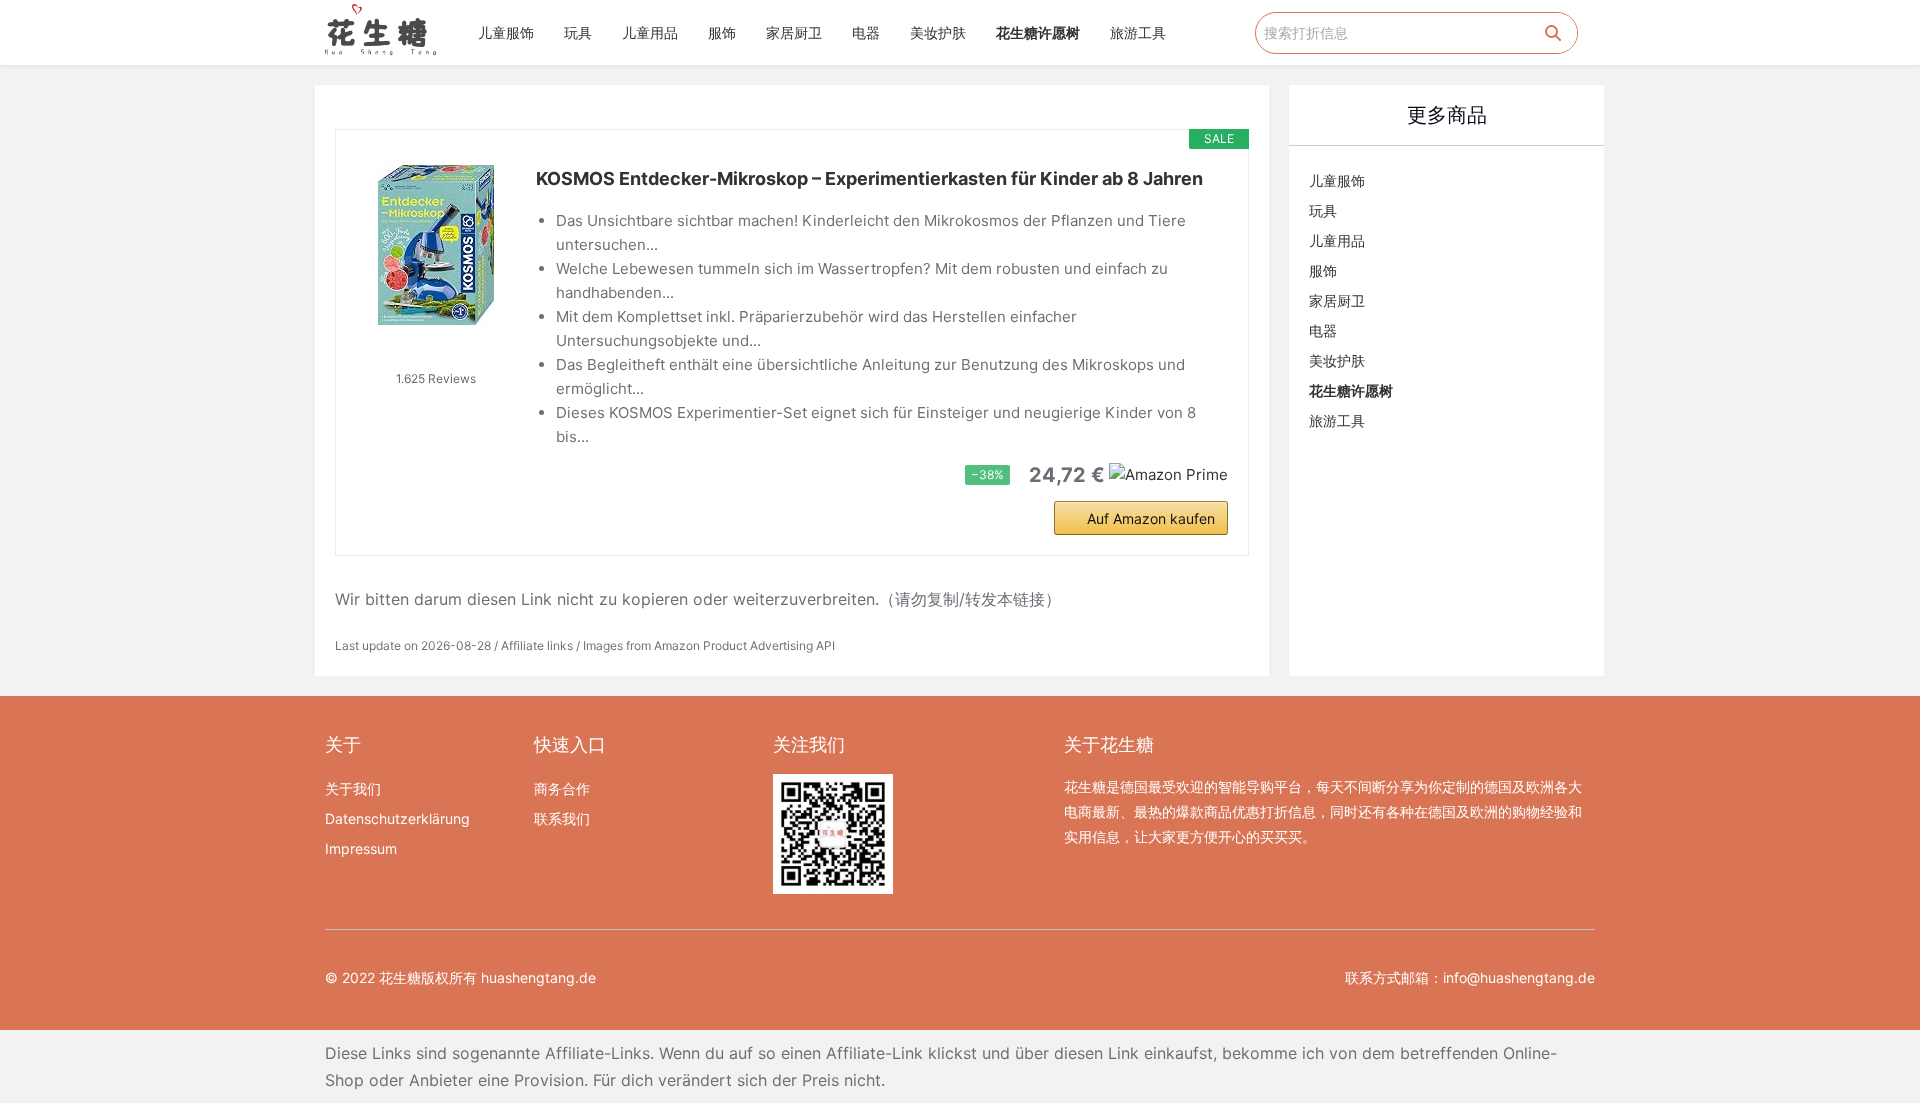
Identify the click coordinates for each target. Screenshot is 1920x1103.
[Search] (1553, 33)
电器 (866, 32)
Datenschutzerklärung (397, 818)
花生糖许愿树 (1038, 32)
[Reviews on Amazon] (436, 353)
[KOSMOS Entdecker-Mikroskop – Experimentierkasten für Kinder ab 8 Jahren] (436, 245)
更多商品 (1447, 115)
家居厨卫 (794, 32)
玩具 (578, 32)
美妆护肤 (938, 32)
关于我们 (353, 788)
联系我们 (562, 818)
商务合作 (562, 788)
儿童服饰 (506, 32)
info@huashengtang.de (1519, 977)
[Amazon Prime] (1168, 473)
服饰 (722, 32)
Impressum (361, 848)
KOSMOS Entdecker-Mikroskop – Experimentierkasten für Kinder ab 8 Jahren (869, 178)
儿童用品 (650, 32)
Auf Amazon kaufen (1151, 518)
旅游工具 (1138, 32)
